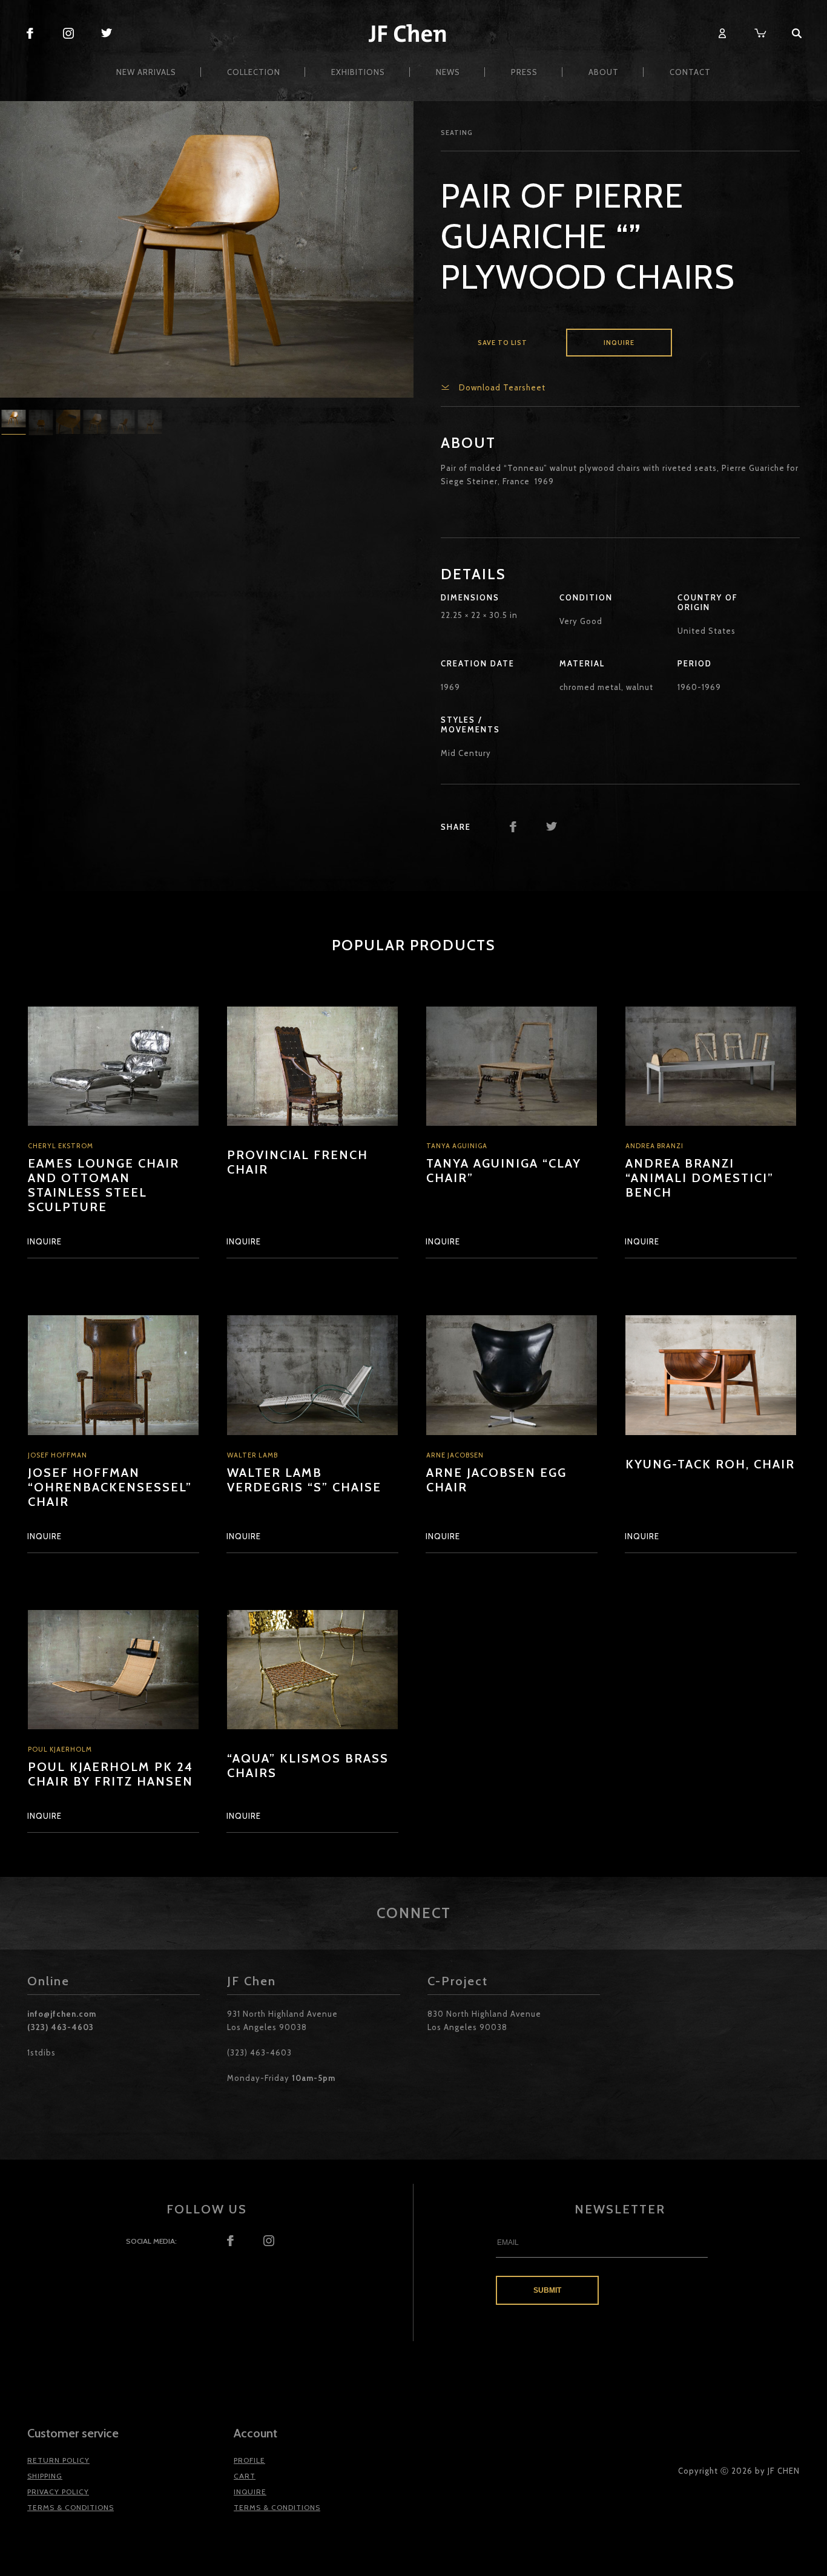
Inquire (619, 343)
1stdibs (41, 2052)
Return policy (58, 2460)
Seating (457, 133)
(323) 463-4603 (61, 2027)
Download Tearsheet (502, 387)
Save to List (502, 343)
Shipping (45, 2476)
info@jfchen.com (62, 2014)
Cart (245, 2476)
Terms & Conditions (71, 2507)
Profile (249, 2460)
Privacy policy (58, 2492)
